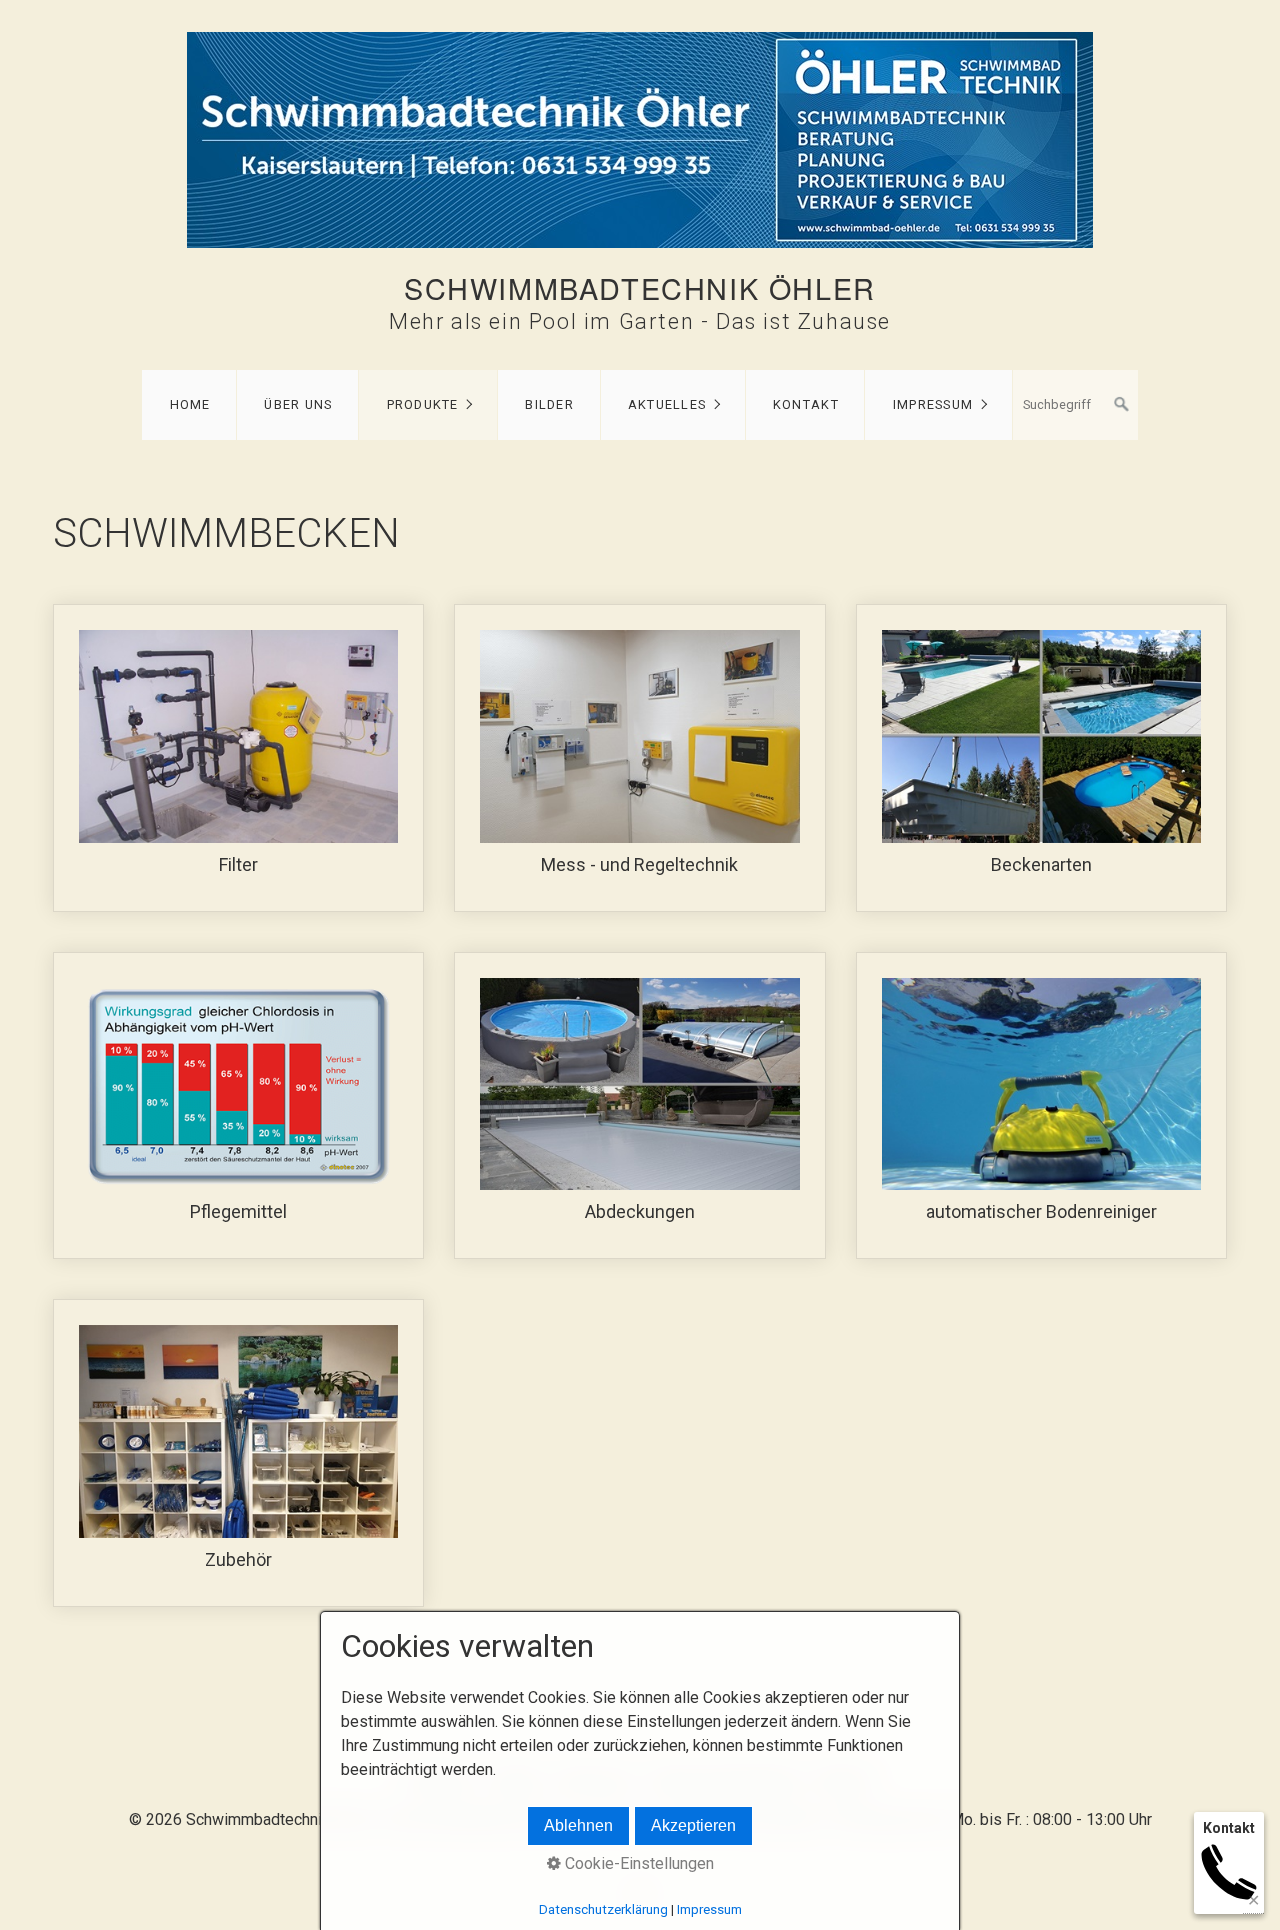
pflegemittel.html (238, 1106)
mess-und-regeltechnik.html (639, 758)
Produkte (423, 404)
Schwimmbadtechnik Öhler (640, 287)
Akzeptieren (693, 1825)
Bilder (549, 404)
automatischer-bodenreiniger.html (1041, 1106)
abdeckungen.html (639, 1106)
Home (190, 404)
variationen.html (1041, 758)
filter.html (238, 758)
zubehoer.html (238, 1453)
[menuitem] (189, 405)
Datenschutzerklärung (603, 1909)
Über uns (298, 404)
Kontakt (806, 404)
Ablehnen (578, 1825)
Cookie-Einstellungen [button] (637, 1863)
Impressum (933, 404)
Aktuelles (667, 404)
